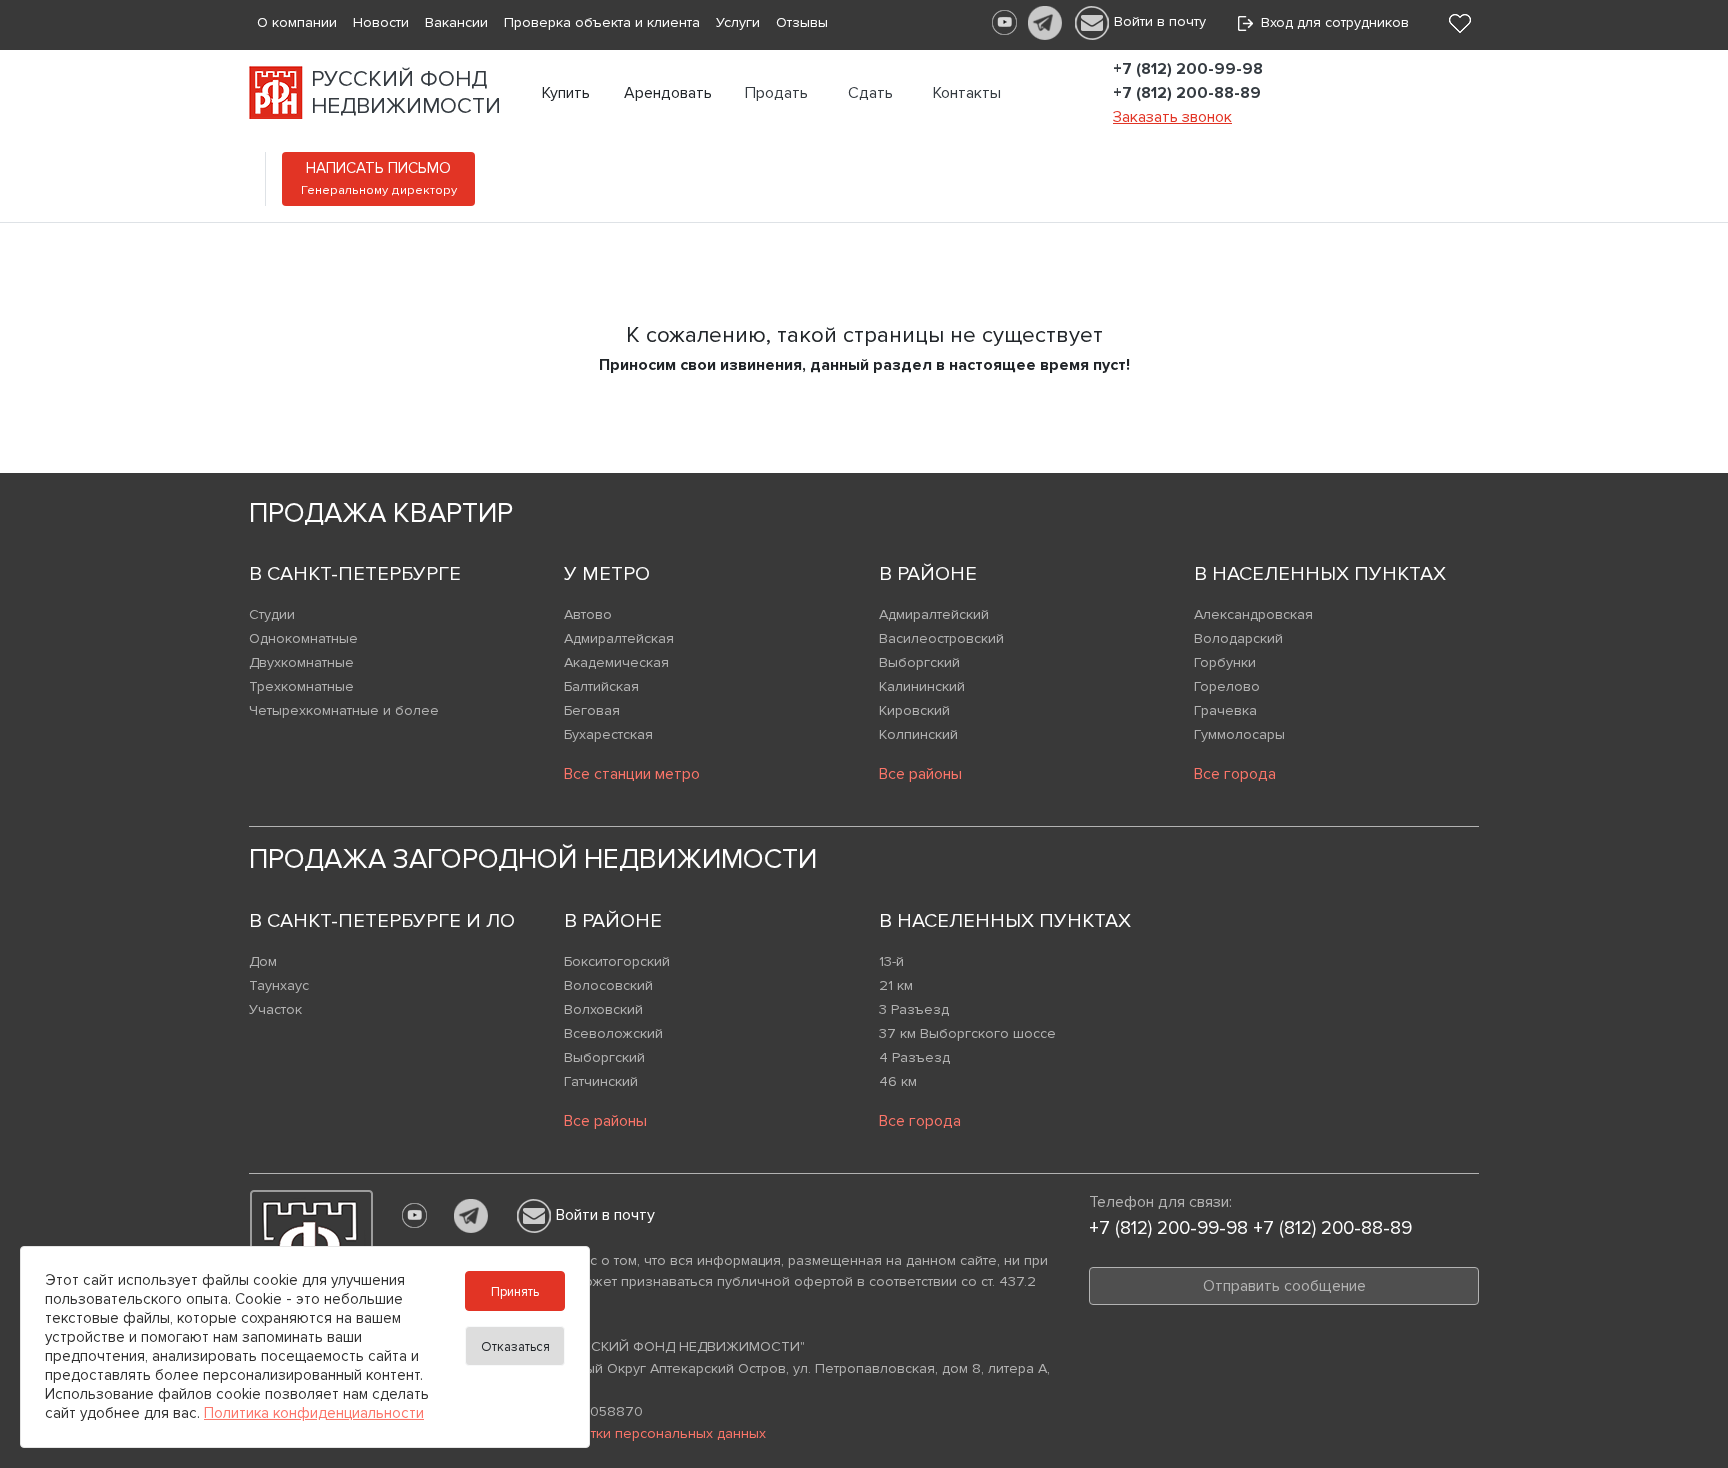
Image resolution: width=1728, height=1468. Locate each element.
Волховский (603, 1009)
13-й (891, 961)
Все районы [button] (920, 774)
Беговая (592, 710)
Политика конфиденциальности (314, 1413)
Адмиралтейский (934, 614)
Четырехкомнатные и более (344, 710)
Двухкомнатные (301, 662)
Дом (263, 961)
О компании (297, 22)
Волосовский (608, 985)
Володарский (1238, 638)
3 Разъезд (914, 1009)
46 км (898, 1081)
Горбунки (1225, 662)
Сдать (870, 93)
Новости (381, 22)
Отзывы (802, 22)
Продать (776, 93)
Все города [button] (1235, 774)
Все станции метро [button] (632, 774)
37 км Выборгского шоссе (967, 1033)
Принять (515, 1292)
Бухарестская (608, 734)
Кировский (914, 710)
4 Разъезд (914, 1057)
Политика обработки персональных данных (619, 1433)
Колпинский (918, 734)
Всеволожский (613, 1033)
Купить (566, 93)
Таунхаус (279, 985)
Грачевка (1225, 710)
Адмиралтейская (619, 638)
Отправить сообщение (1284, 1286)
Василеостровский (941, 638)
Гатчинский (601, 1081)
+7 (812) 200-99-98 (1188, 69)
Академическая (616, 662)
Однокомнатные (303, 638)
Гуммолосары (1239, 734)
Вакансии (456, 22)
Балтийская (601, 686)
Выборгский (919, 662)
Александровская (1253, 614)
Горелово (1227, 686)
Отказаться (515, 1347)
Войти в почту (1160, 21)
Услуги (738, 22)
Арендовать (668, 93)
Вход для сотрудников (1331, 22)
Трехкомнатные (301, 686)
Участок (275, 1009)
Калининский (922, 686)
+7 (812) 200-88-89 (1187, 93)
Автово (588, 614)
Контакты (967, 93)
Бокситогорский (617, 961)
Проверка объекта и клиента (602, 22)
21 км (896, 985)
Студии (272, 614)
